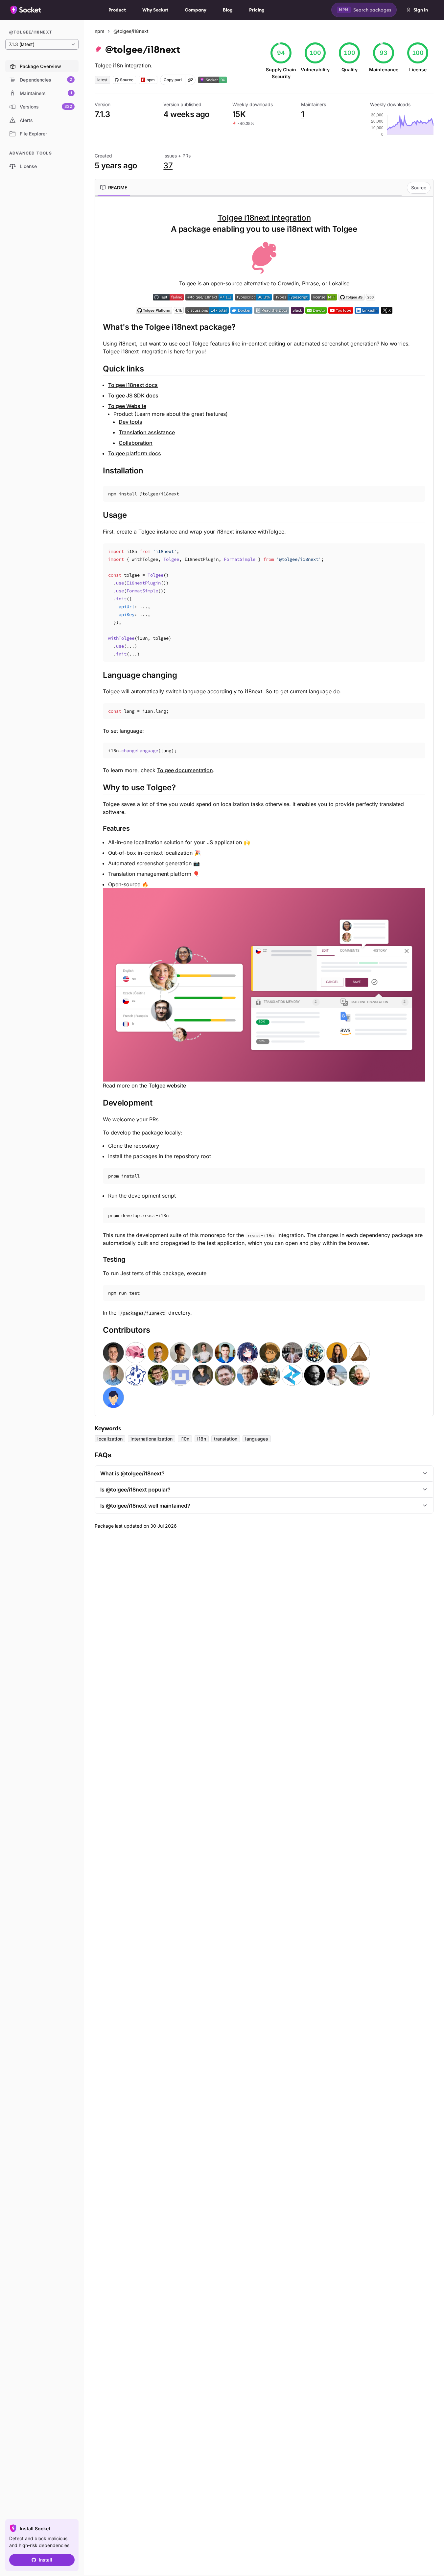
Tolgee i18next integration (264, 218)
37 (168, 166)
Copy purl (173, 80)
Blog (228, 10)
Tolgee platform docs (135, 453)
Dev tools (130, 422)
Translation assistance (147, 432)
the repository (142, 1146)
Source (419, 188)
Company (196, 10)
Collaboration (136, 443)
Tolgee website (167, 1085)
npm (99, 31)
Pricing (257, 10)
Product (117, 10)
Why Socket (155, 10)
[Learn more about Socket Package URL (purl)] (190, 80)
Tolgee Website (127, 406)
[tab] (114, 188)
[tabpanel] (264, 810)
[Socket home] (26, 10)
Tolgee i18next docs (133, 385)
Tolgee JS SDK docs (133, 395)
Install (46, 2560)
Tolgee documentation (185, 770)
